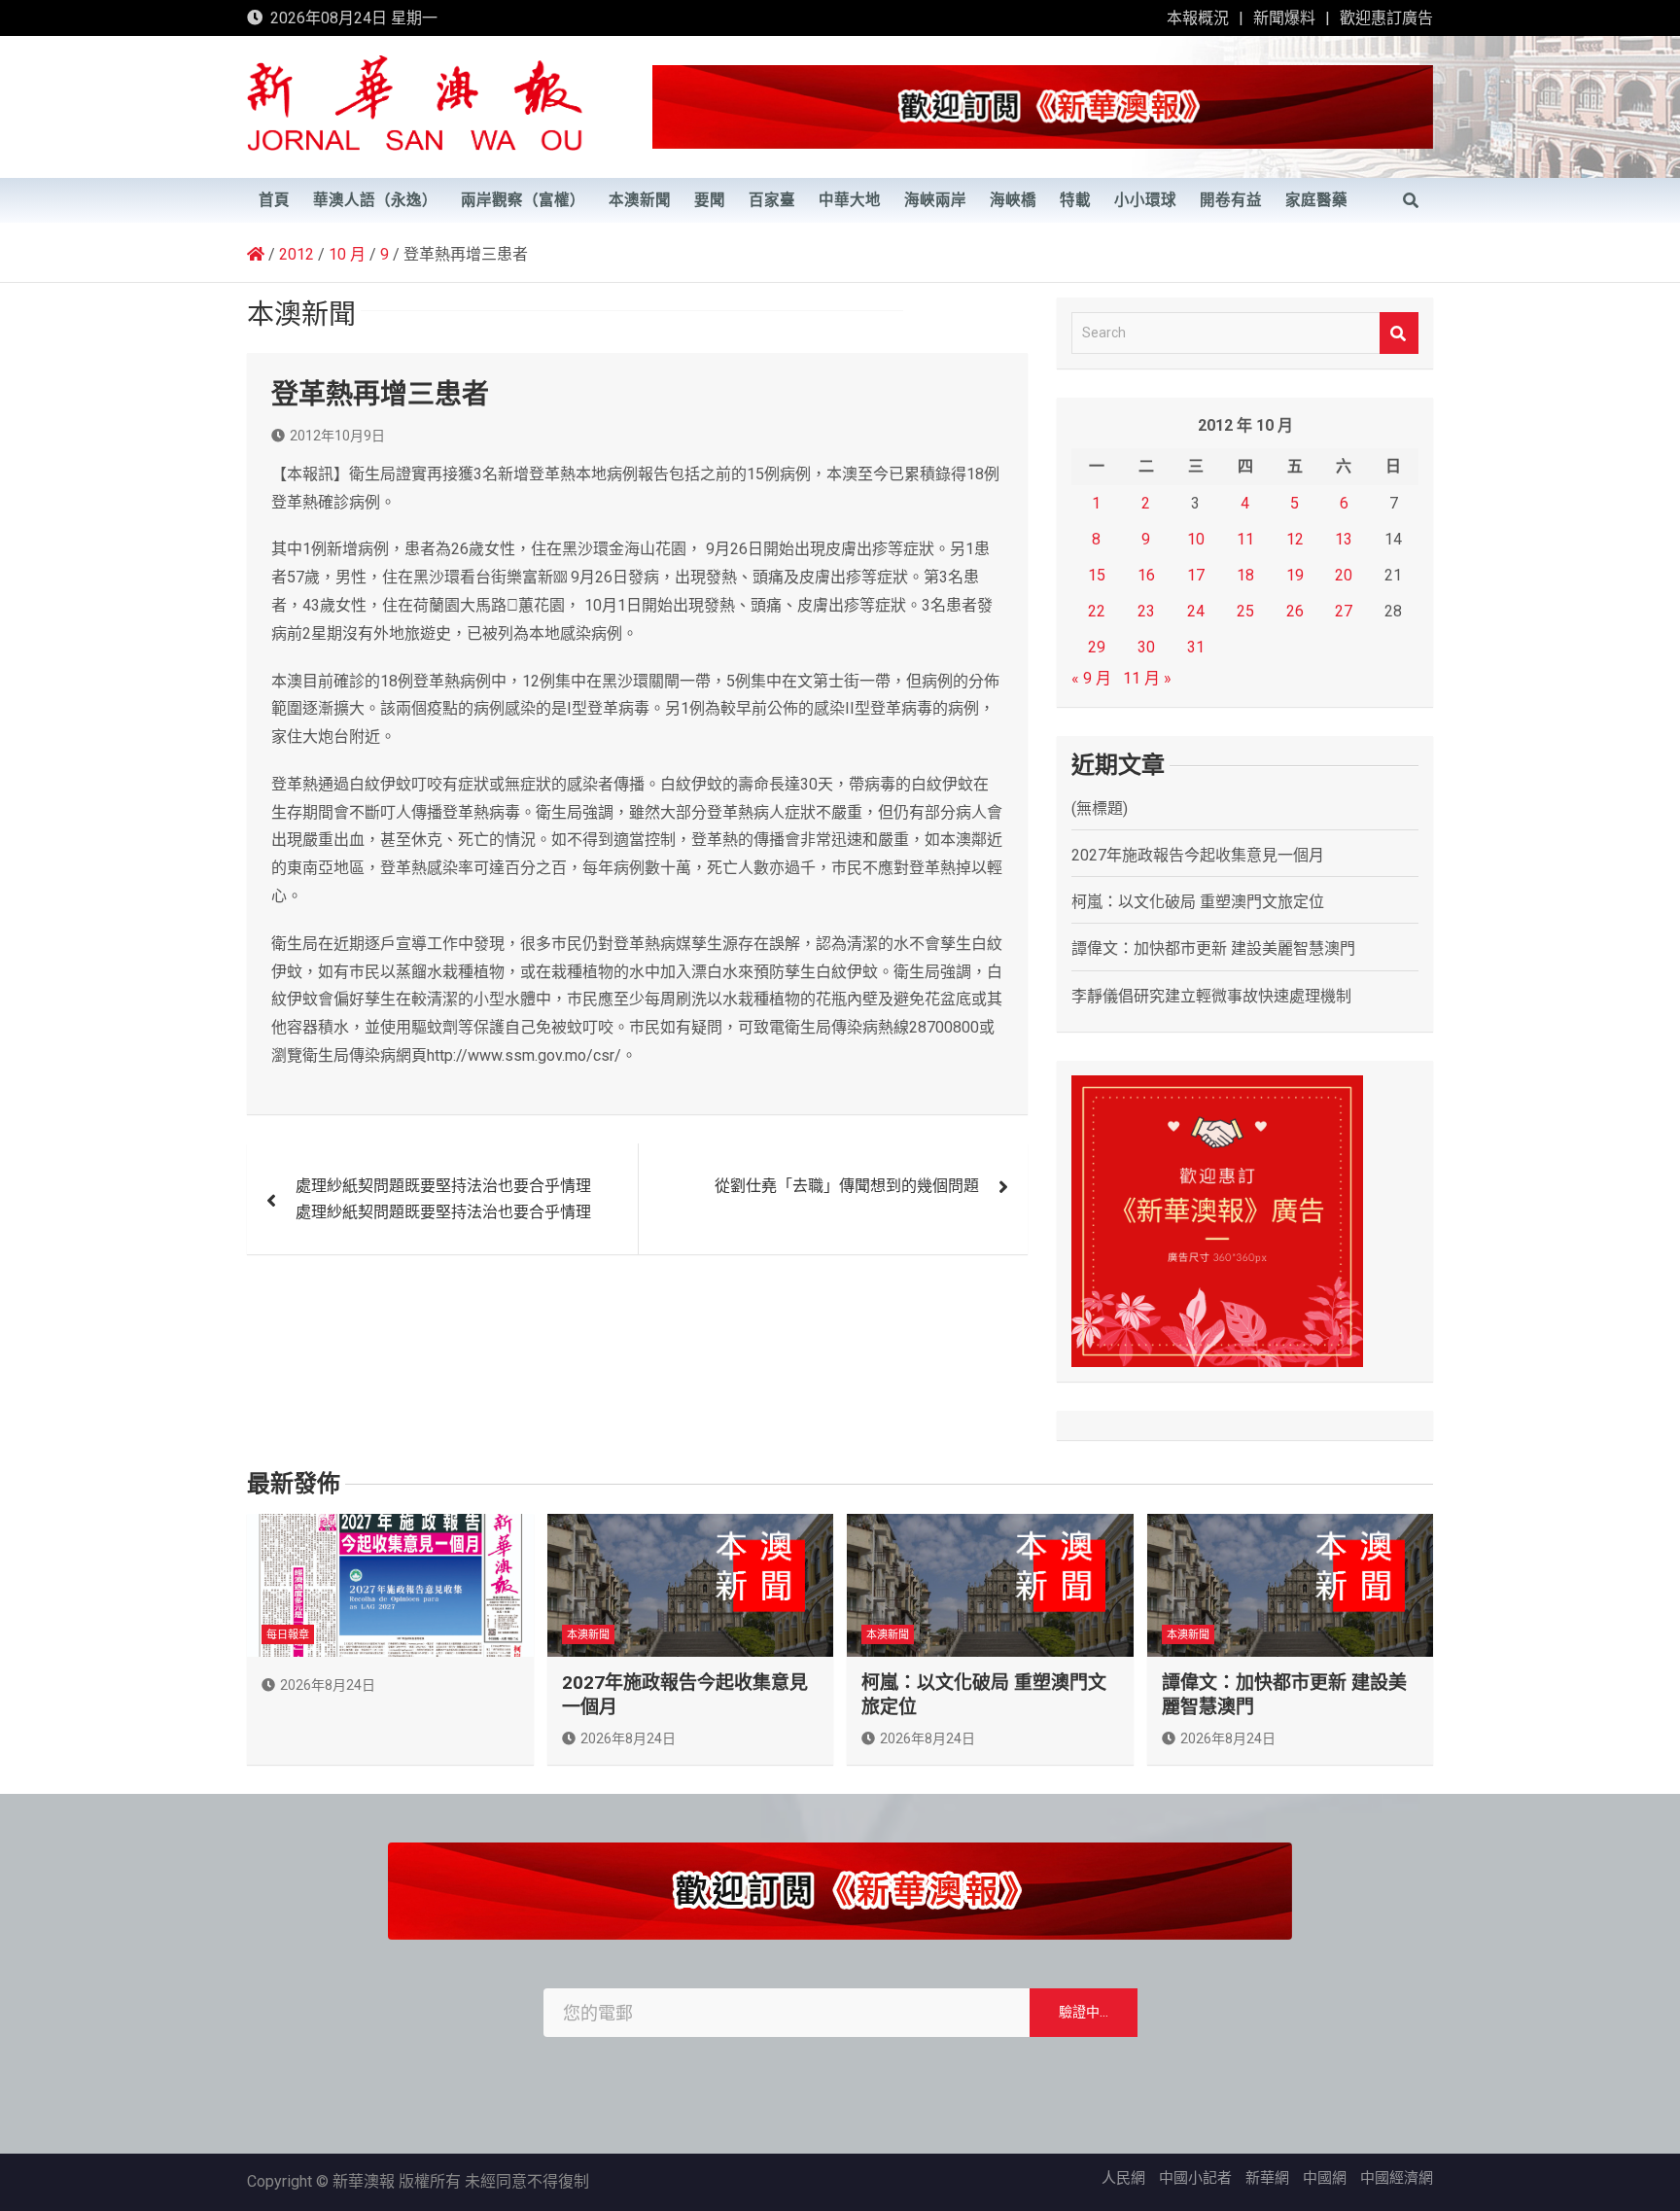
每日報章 (288, 1635)
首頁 (274, 200)
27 (1344, 611)
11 (1245, 539)
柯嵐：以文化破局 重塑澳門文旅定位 (1198, 902)
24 (1196, 611)
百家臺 (772, 200)
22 (1097, 611)
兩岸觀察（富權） (523, 200)
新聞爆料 (1284, 18)
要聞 (710, 200)
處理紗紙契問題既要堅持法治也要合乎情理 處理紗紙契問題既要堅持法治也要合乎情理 (443, 1199)
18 (1245, 575)
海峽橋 (1013, 200)
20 (1344, 575)
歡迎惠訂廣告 (1386, 18)
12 (1295, 539)
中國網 (1325, 2178)
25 (1245, 611)
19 (1295, 575)
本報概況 (1198, 18)
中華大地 (850, 200)
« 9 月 (1091, 678)
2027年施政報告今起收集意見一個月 (1198, 855)
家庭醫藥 (1316, 200)
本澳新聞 (640, 200)
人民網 (1123, 2178)
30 (1146, 647)
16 (1146, 575)
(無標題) (1100, 808)
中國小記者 (1195, 2178)
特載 (1075, 200)
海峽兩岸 (935, 200)
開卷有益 (1231, 200)
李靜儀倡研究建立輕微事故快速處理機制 (1211, 996)
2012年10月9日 (337, 436)
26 (1295, 611)
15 (1097, 575)
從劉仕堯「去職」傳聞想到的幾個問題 (847, 1186)
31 (1196, 647)
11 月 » (1147, 678)
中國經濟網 (1397, 2178)
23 (1146, 611)
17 (1196, 575)
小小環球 (1145, 200)
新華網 (1267, 2178)
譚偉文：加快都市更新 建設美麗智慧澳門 (1213, 948)
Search (1399, 333)
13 (1344, 539)
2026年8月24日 (328, 1685)
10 (1196, 539)
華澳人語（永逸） (375, 200)
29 (1097, 647)
